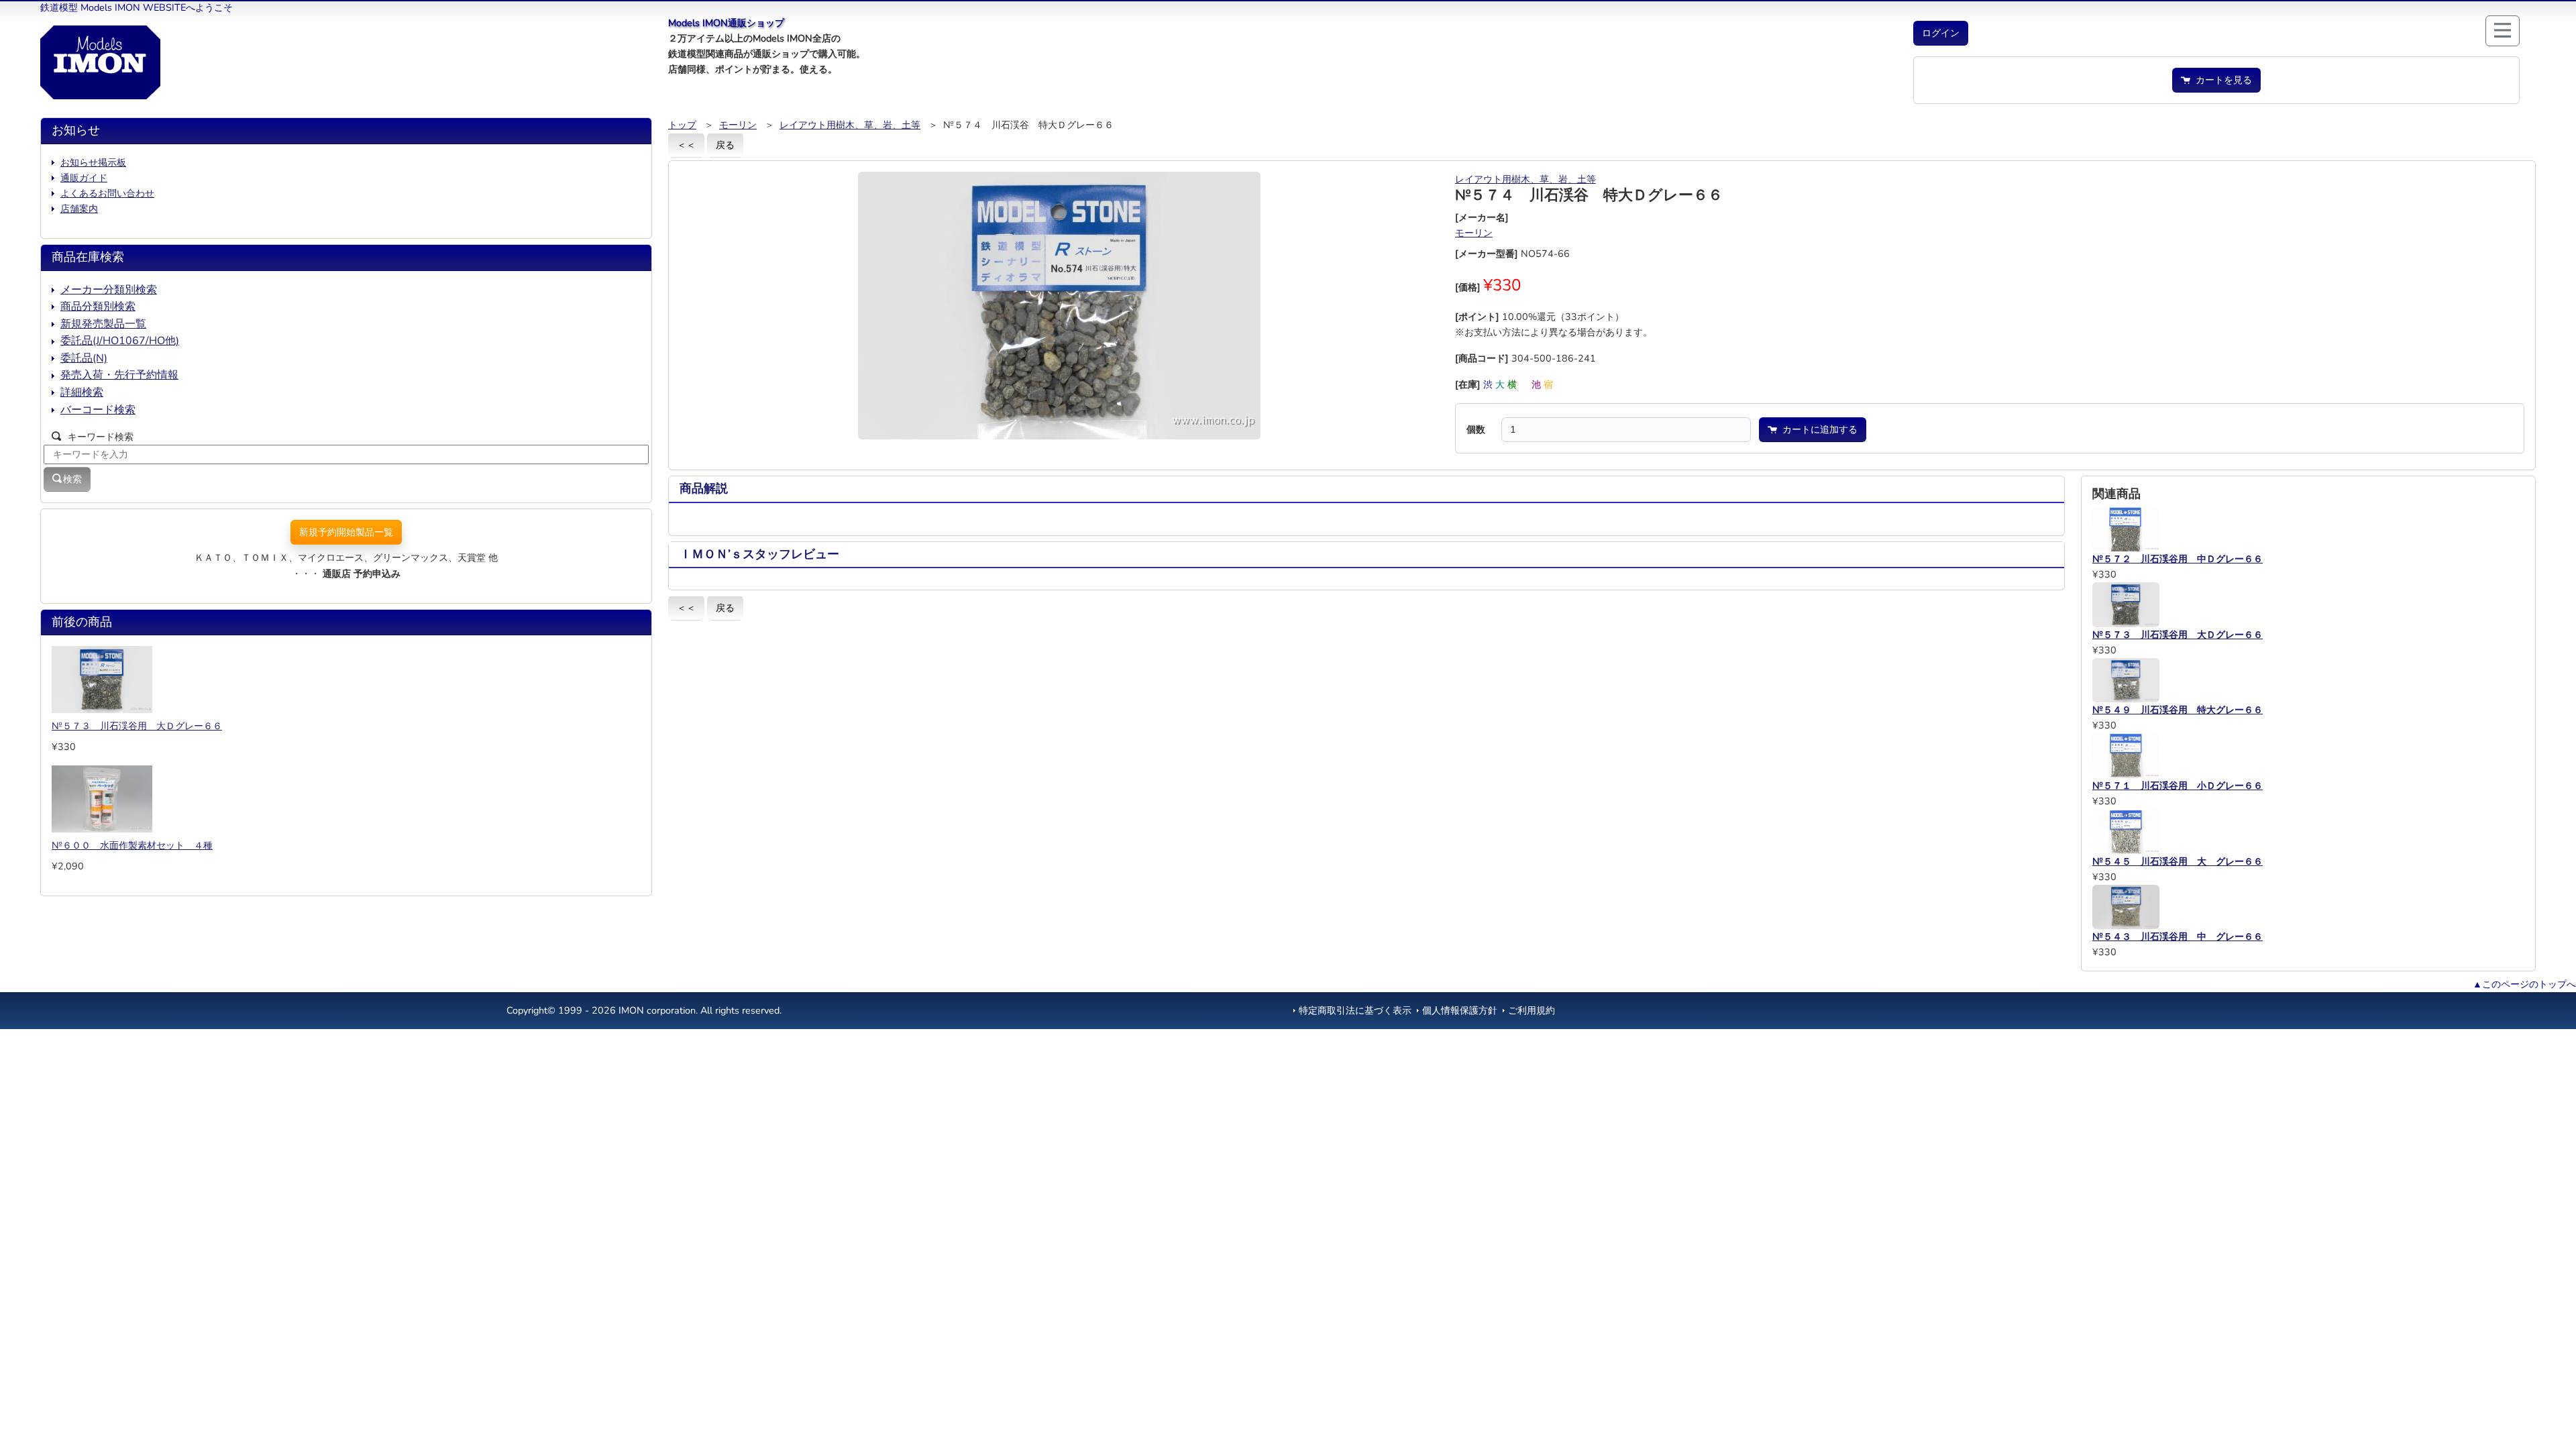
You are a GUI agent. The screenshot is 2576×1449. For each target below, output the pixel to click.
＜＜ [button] (686, 145)
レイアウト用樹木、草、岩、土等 (850, 125)
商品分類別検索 (98, 307)
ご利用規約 (1532, 1010)
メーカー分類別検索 (109, 290)
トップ (682, 125)
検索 (72, 479)
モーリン (738, 125)
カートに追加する (1817, 429)
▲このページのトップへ (2524, 984)
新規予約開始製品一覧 (346, 532)
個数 (1476, 429)
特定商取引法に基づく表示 (1355, 1010)
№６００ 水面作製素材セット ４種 (132, 845)
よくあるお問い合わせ (107, 193)
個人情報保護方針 (1460, 1010)
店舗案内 (79, 209)
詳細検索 (82, 392)
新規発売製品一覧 (103, 324)
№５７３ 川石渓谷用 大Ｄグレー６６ (137, 726)
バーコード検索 (98, 410)
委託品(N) (84, 358)
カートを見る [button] (2221, 80)
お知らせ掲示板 (93, 162)
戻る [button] (725, 145)
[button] (1941, 33)
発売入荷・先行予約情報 (119, 375)
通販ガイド (84, 178)
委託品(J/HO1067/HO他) (120, 341)
